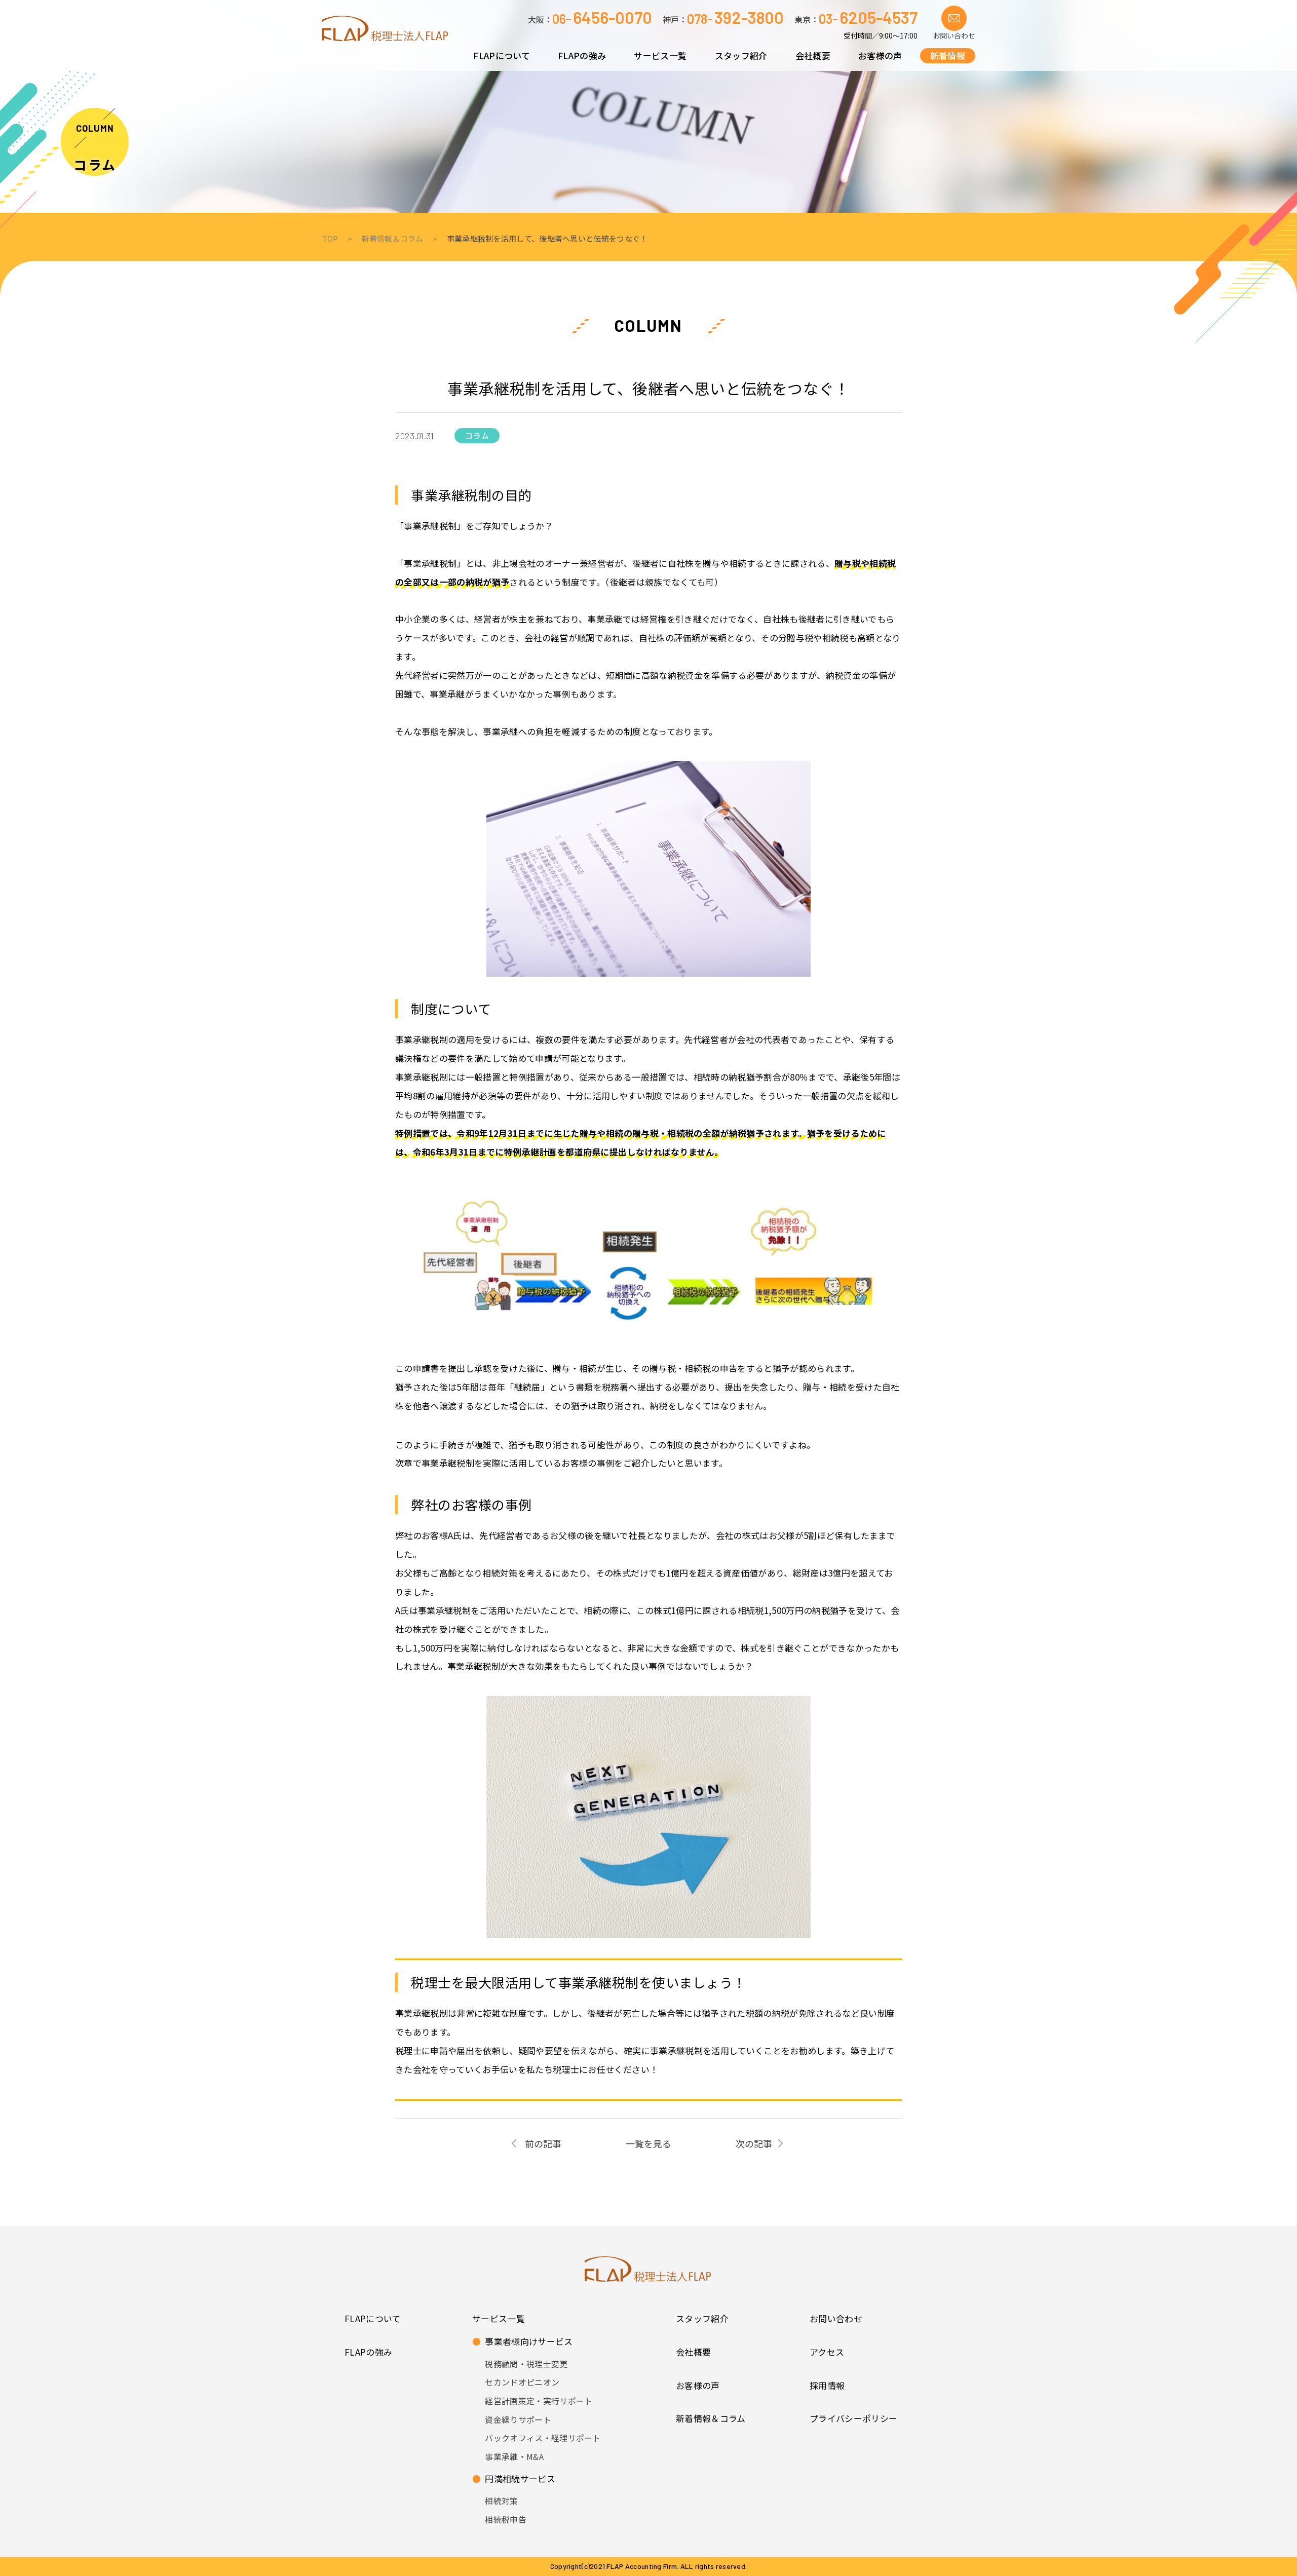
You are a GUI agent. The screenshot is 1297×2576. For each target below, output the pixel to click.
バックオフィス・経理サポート (543, 2438)
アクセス (827, 2352)
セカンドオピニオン (522, 2382)
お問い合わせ (836, 2318)
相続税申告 (506, 2519)
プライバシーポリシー (853, 2418)
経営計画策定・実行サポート (539, 2401)
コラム (95, 164)
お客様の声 (698, 2385)
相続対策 (501, 2501)
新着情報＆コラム (711, 2418)
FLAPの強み (368, 2352)
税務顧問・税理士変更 (526, 2364)
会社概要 (693, 2352)
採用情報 (827, 2385)
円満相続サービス (514, 2478)
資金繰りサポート (518, 2419)
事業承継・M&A (514, 2456)
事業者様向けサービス (523, 2341)
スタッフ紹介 (702, 2318)
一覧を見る (648, 2143)
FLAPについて (373, 2318)
